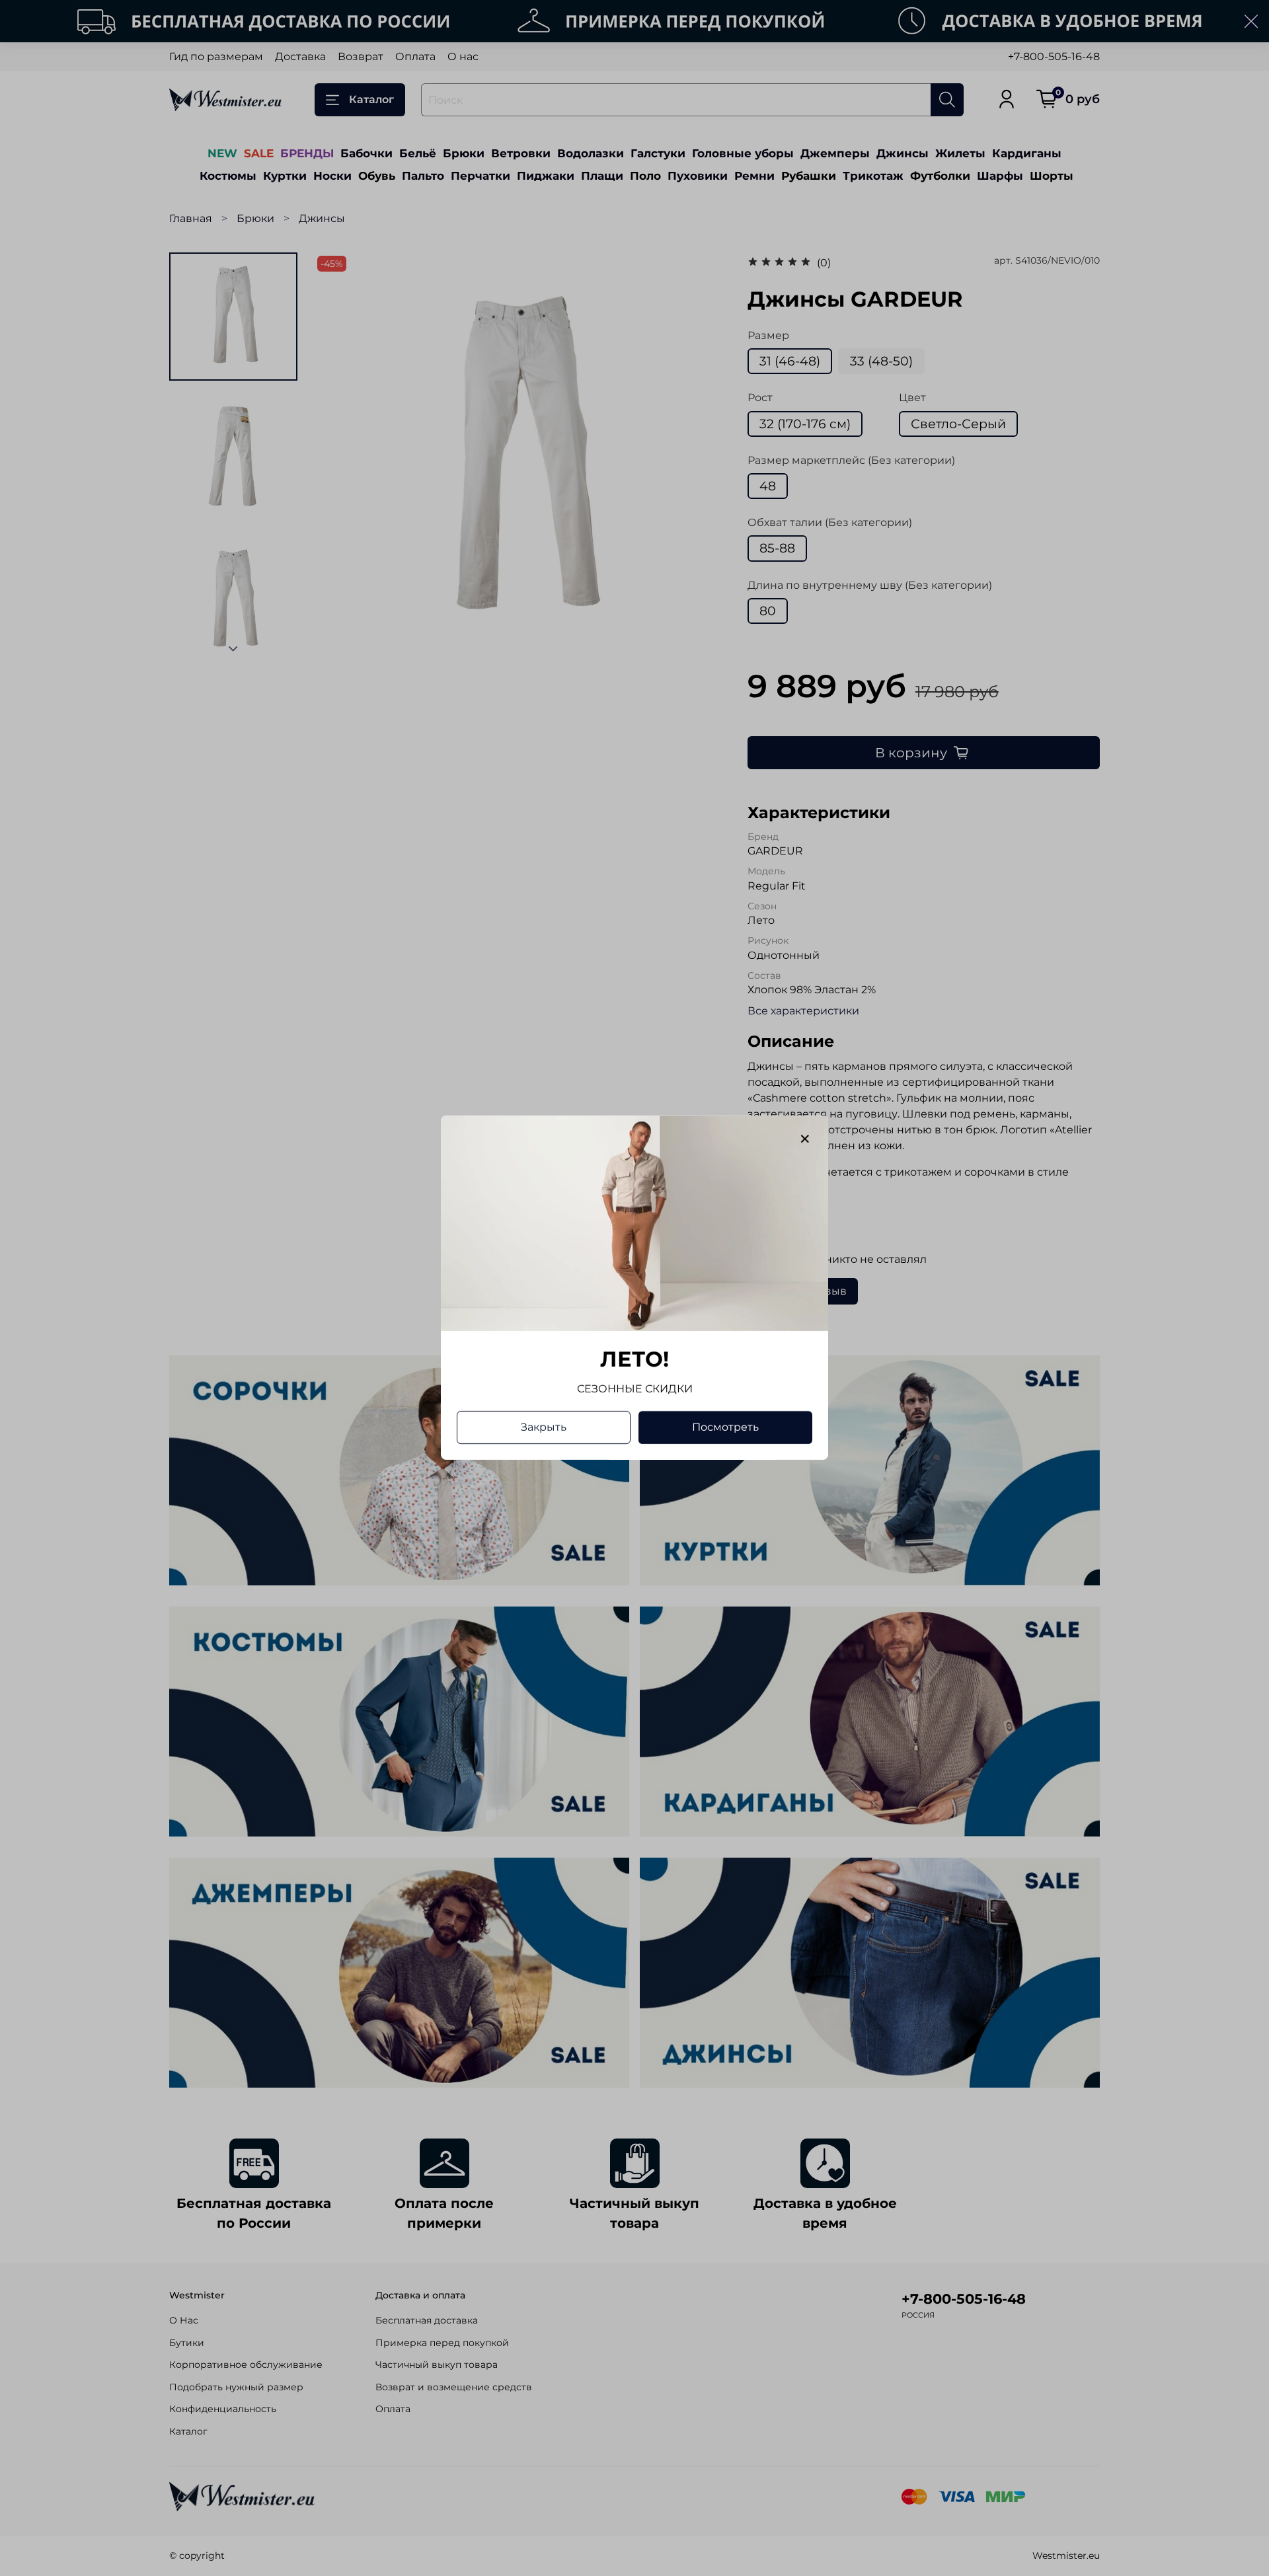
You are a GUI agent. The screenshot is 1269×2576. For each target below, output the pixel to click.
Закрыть (544, 1428)
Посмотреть (725, 1428)
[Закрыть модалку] (805, 1139)
